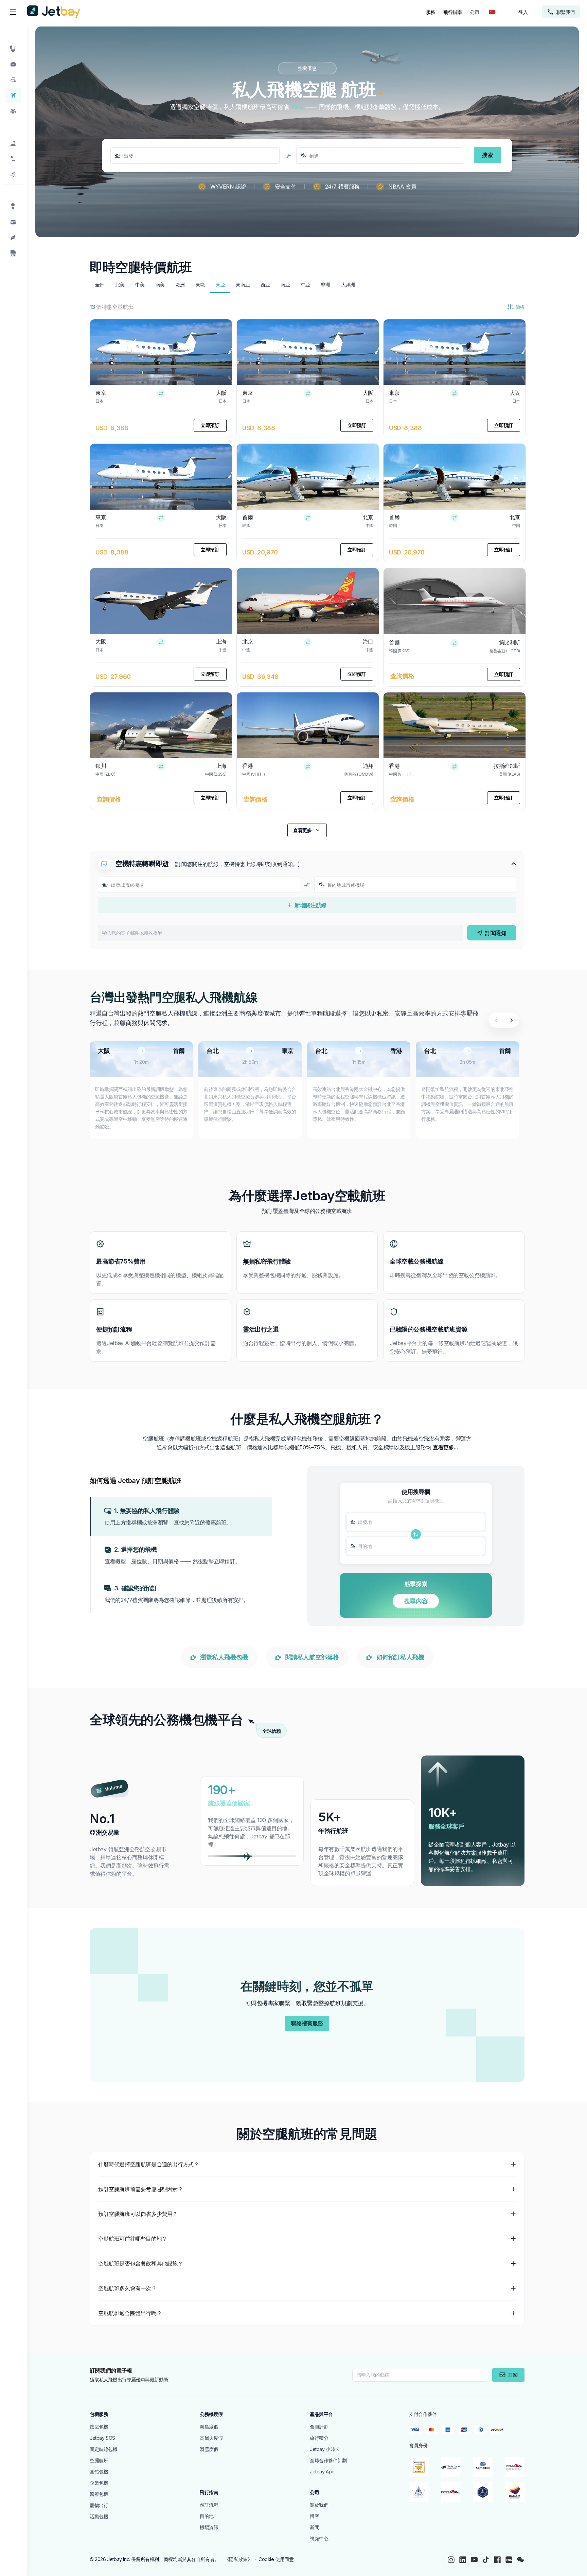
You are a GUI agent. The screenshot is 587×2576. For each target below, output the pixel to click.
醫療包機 (99, 2494)
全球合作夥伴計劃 (328, 2460)
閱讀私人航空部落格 (312, 1657)
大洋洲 (348, 285)
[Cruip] (54, 12)
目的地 (207, 2516)
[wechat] (520, 2560)
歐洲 (180, 285)
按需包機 (99, 2427)
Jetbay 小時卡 (325, 2449)
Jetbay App (322, 2472)
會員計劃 (319, 2427)
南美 (160, 285)
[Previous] (496, 1020)
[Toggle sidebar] (13, 12)
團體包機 (99, 2472)
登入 (523, 12)
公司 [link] (474, 12)
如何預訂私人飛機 (400, 1657)
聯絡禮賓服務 (307, 2023)
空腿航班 (99, 2460)
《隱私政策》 (238, 2559)
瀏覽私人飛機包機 (224, 1657)
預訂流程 (209, 2505)
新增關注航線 (310, 905)
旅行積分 (319, 2438)
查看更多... (445, 1447)
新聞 (314, 2527)
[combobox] (124, 156)
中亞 (306, 285)
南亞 (285, 285)
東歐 (200, 285)
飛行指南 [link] (452, 12)
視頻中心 (319, 2538)
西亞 (265, 285)
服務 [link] (431, 12)
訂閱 (513, 2375)
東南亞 (243, 285)
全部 (100, 285)
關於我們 (319, 2505)
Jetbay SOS (102, 2438)
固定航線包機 (104, 2449)
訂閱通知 (496, 933)
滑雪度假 (209, 2449)
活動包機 (99, 2516)
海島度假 (209, 2427)
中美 (140, 285)
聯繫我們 (566, 12)
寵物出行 (99, 2505)
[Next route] (511, 1020)
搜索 (487, 155)
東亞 (220, 285)
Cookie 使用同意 (276, 2559)
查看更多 (302, 830)
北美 (120, 285)
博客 (314, 2516)
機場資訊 (209, 2527)
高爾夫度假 (211, 2438)
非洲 (326, 285)
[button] (181, 1516)
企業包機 (99, 2483)
